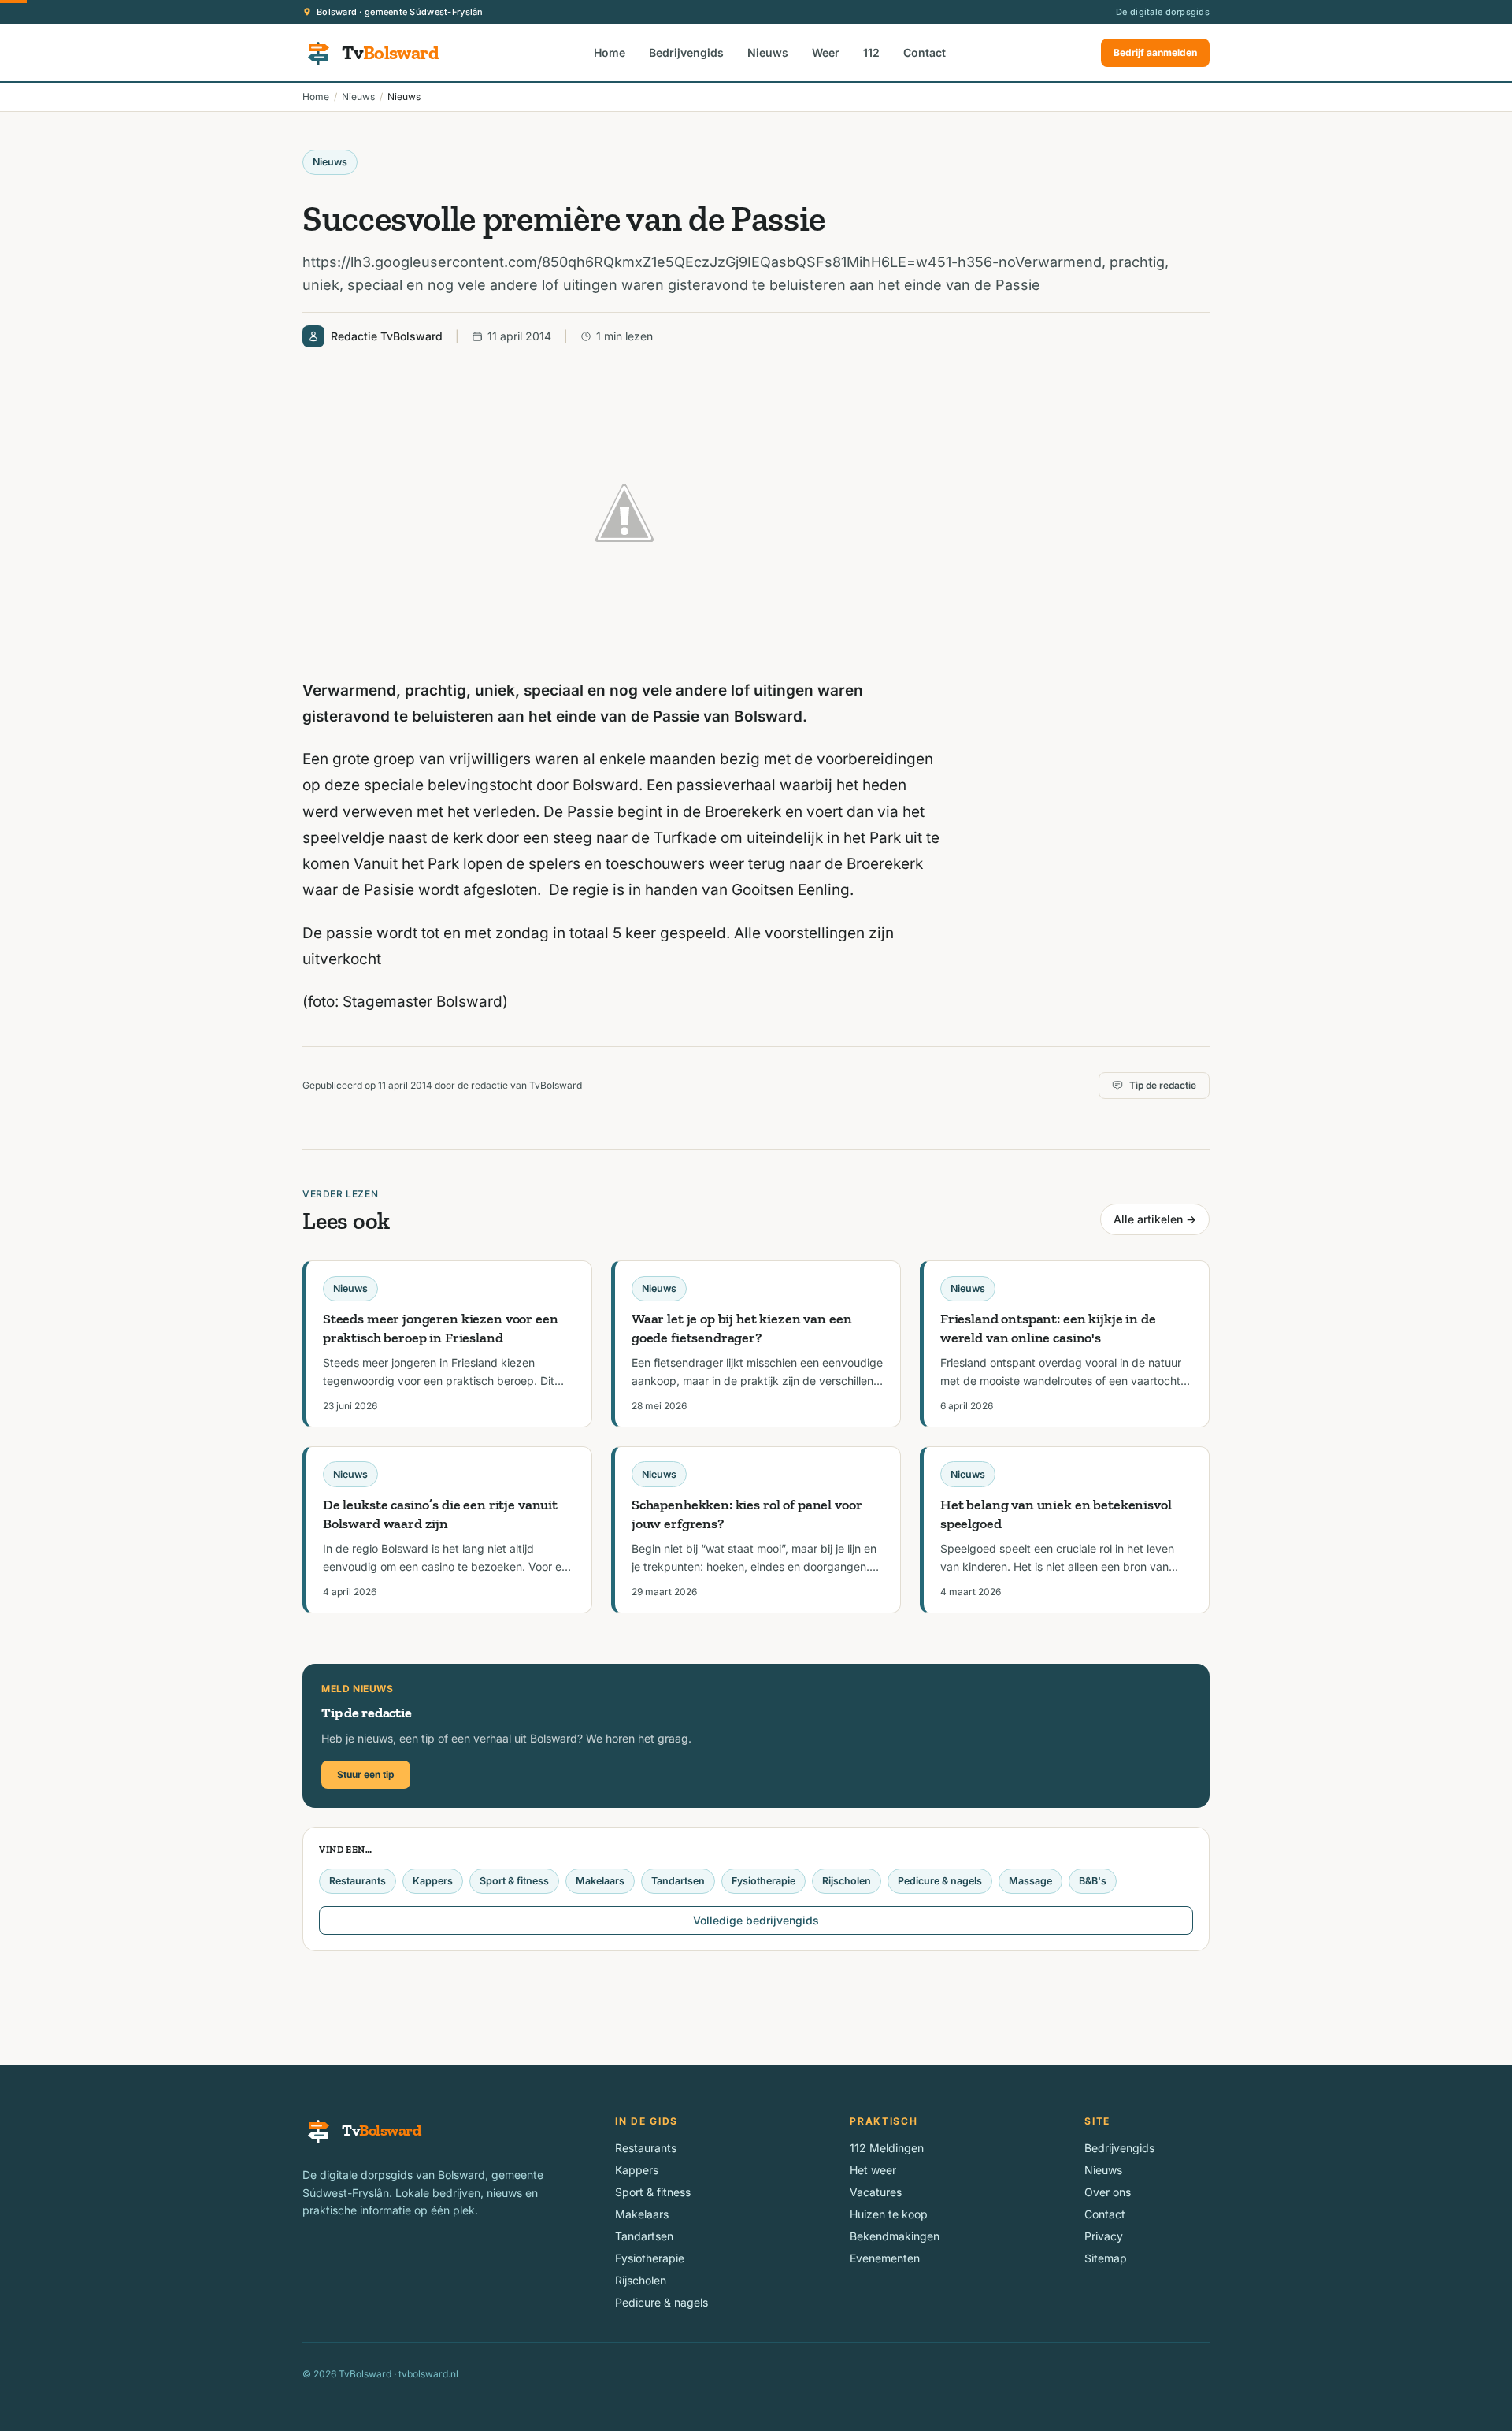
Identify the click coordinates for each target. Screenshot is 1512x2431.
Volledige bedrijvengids (756, 1920)
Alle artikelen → (1155, 1219)
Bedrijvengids (686, 52)
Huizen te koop (889, 2214)
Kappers (433, 1881)
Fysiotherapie (763, 1881)
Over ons (1108, 2192)
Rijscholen (847, 1881)
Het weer (873, 2170)
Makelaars (600, 1881)
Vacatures (876, 2192)
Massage (1030, 1881)
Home (610, 52)
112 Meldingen (887, 2148)
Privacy (1104, 2236)
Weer (826, 52)
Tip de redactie (1163, 1085)
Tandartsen (678, 1881)
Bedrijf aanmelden (1155, 52)
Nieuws (768, 52)
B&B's (1093, 1881)
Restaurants (358, 1881)
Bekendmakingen (895, 2236)
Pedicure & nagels (940, 1881)
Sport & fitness (514, 1881)
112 (871, 52)
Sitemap (1106, 2258)
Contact (925, 52)
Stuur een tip (366, 1774)
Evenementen (885, 2258)
